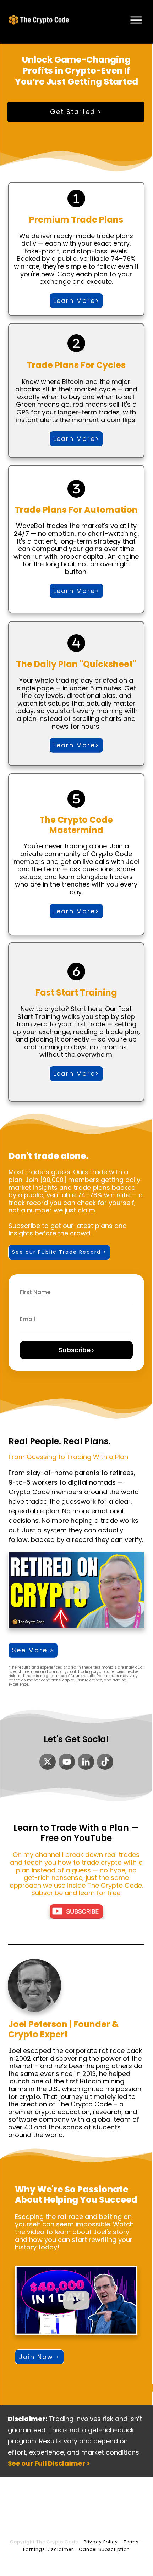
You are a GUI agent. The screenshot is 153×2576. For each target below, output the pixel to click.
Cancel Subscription (104, 2549)
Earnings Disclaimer (48, 2549)
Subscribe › (76, 1350)
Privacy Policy (101, 2542)
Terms (131, 2542)
